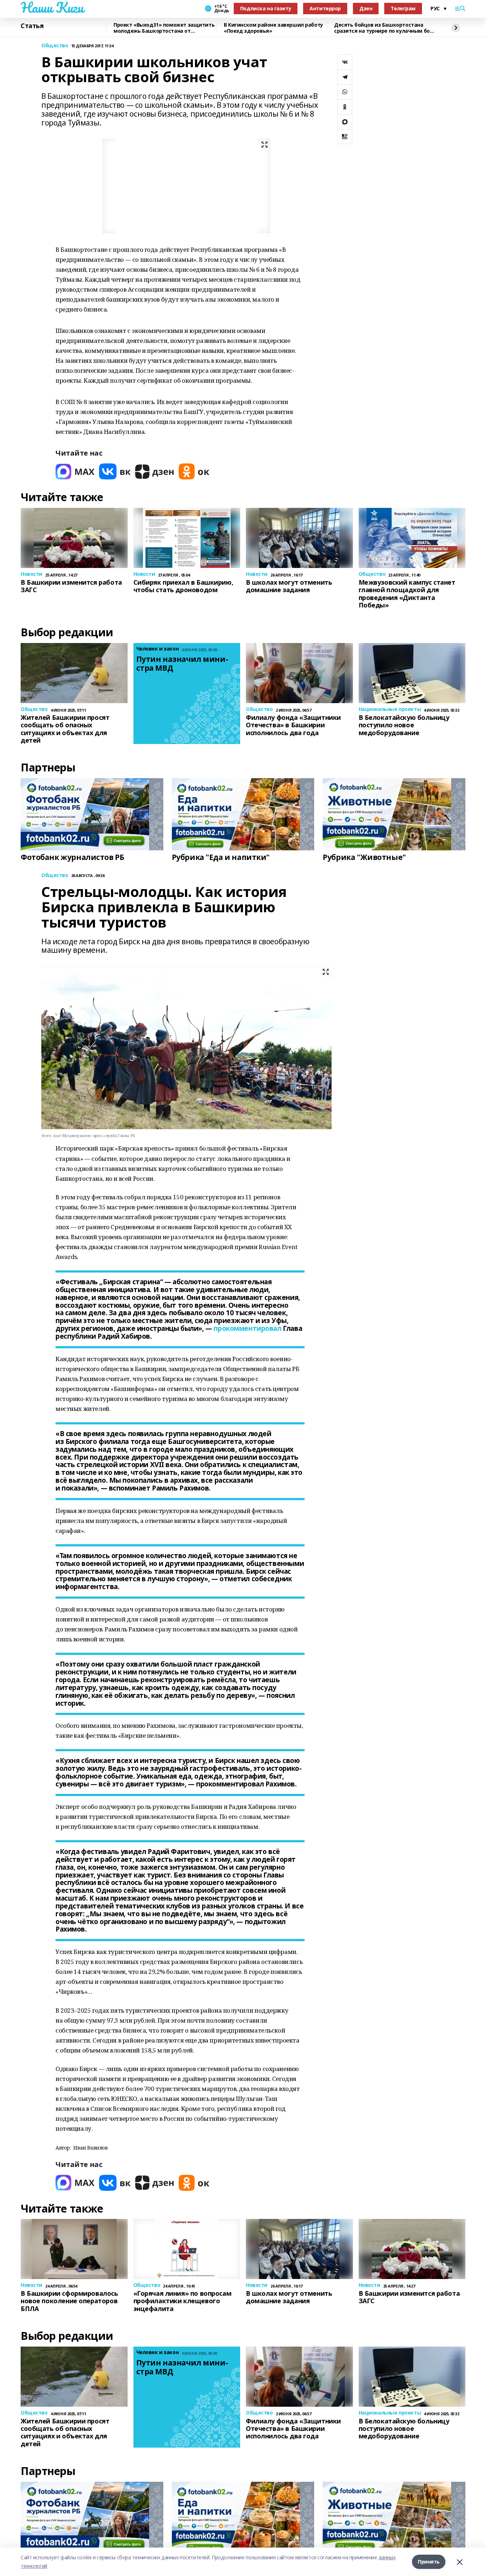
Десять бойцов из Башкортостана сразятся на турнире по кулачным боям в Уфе (385, 28)
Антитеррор (325, 8)
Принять (429, 2562)
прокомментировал (247, 1328)
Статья (32, 26)
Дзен (366, 8)
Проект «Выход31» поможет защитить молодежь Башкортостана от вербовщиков (164, 28)
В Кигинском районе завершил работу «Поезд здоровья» (273, 28)
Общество (55, 46)
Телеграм (403, 8)
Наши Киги (52, 7)
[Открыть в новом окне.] (75, 471)
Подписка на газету (266, 8)
